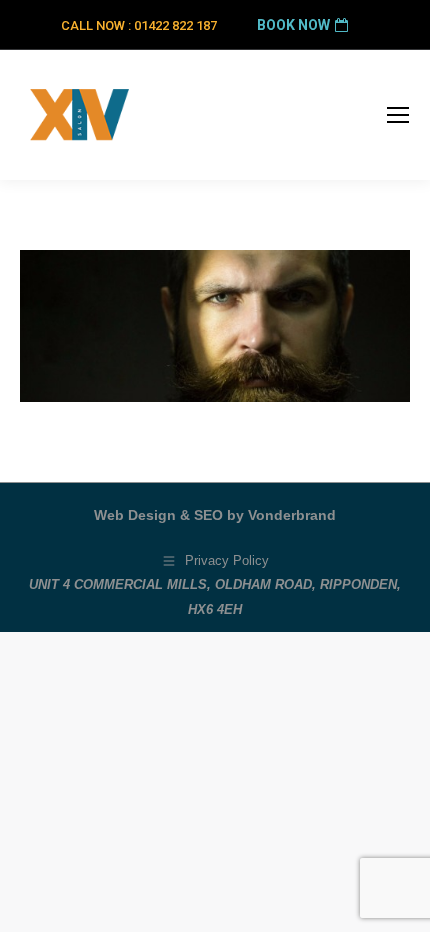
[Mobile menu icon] (398, 115)
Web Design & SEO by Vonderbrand (215, 515)
